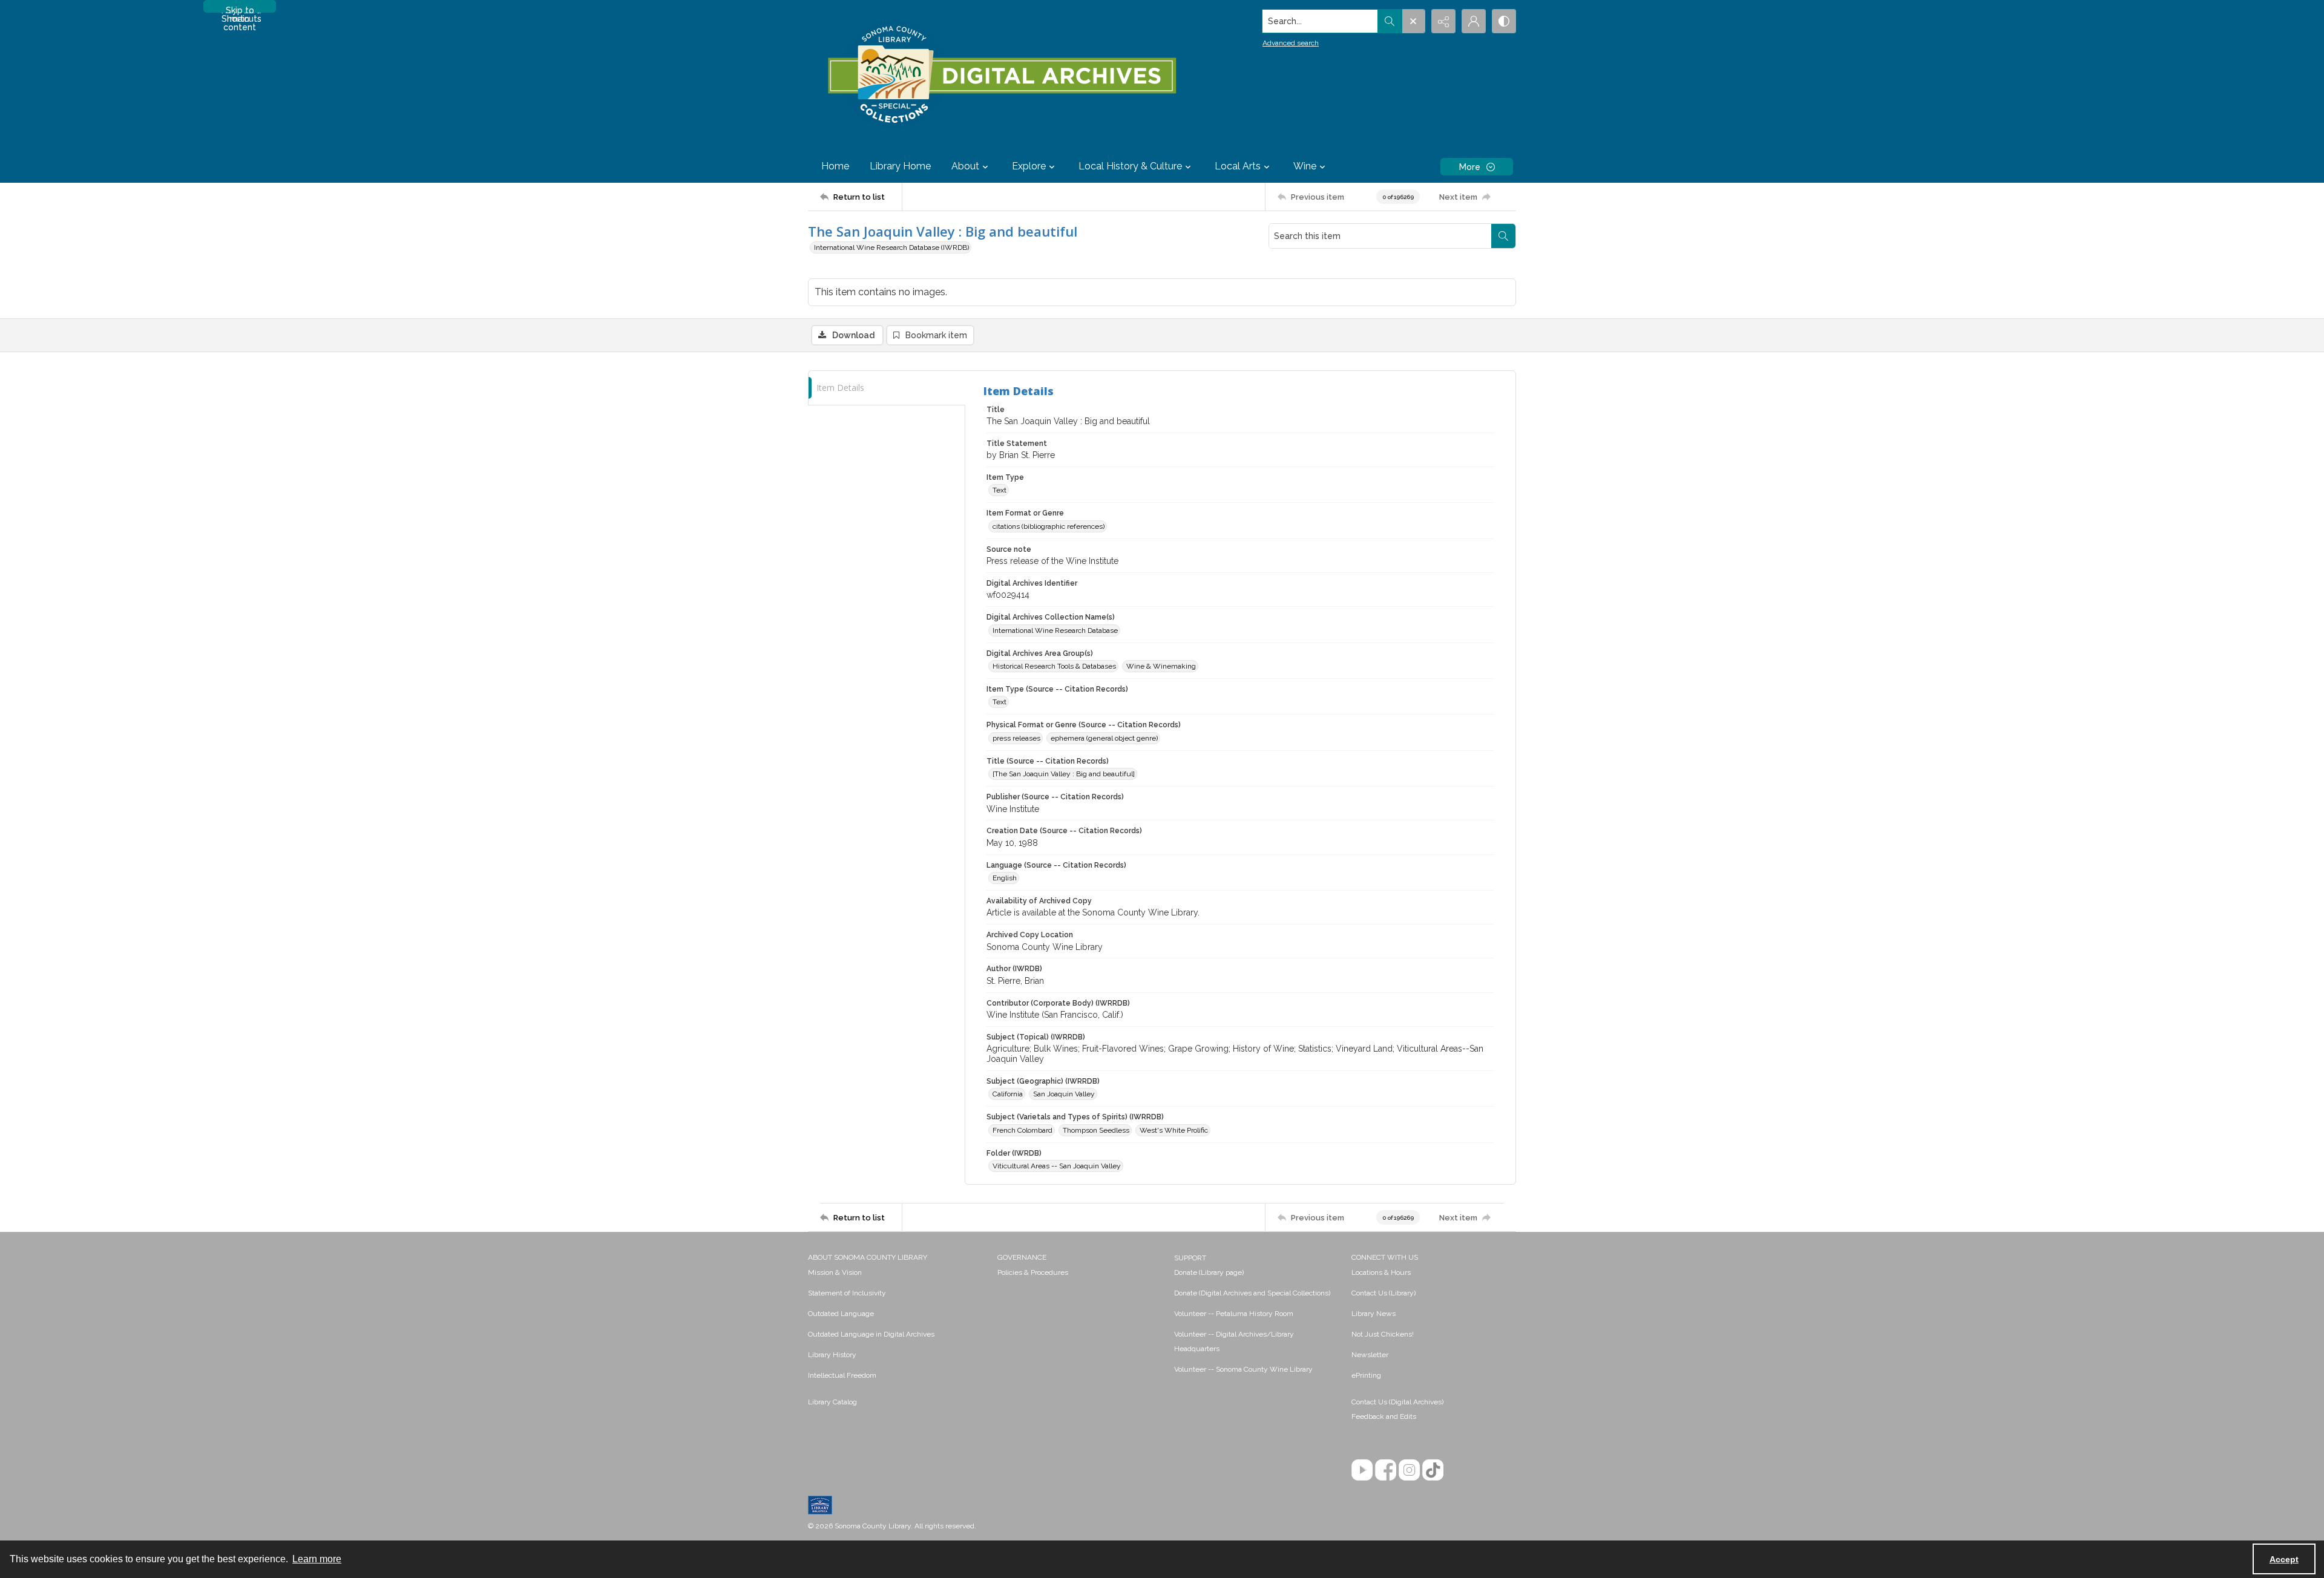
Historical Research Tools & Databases (1054, 666)
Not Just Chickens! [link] (1383, 1334)
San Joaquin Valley (1064, 1094)
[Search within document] (1503, 236)
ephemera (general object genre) (1104, 738)
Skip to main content (240, 9)
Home (835, 166)
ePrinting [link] (1366, 1375)
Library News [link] (1374, 1314)
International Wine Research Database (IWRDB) (891, 247)
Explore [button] (1029, 166)
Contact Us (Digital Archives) (1397, 1402)
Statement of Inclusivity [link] (847, 1293)
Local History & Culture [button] (1130, 166)
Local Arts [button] (1238, 166)
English (1005, 878)
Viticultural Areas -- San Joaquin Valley (1057, 1166)
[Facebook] (1386, 1470)
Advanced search (1291, 43)
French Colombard (1022, 1130)
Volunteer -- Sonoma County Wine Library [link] (1243, 1369)
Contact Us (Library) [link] (1384, 1293)
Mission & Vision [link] (835, 1272)
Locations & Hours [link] (1381, 1272)
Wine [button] (1305, 166)
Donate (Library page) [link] (1209, 1272)
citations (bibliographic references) (1049, 526)
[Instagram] (1409, 1470)
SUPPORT (1190, 1258)
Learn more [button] (317, 1559)
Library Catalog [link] (832, 1402)
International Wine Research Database (1055, 630)
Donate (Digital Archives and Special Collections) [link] (1252, 1293)
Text (1000, 490)
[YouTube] (1362, 1470)
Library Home (900, 166)
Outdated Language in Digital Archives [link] (871, 1334)
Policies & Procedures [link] (1033, 1272)
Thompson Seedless (1096, 1130)
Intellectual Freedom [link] (842, 1375)
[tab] (887, 388)
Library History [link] (832, 1355)
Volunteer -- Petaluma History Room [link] (1234, 1314)
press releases (1016, 738)
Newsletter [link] (1370, 1355)
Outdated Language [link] (841, 1314)
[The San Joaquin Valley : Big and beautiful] (1064, 774)
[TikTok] (1433, 1470)
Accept (2284, 1559)
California (1008, 1094)
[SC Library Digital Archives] (1001, 75)
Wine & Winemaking (1161, 666)
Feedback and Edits (1384, 1416)
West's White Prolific (1174, 1130)
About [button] (965, 166)
